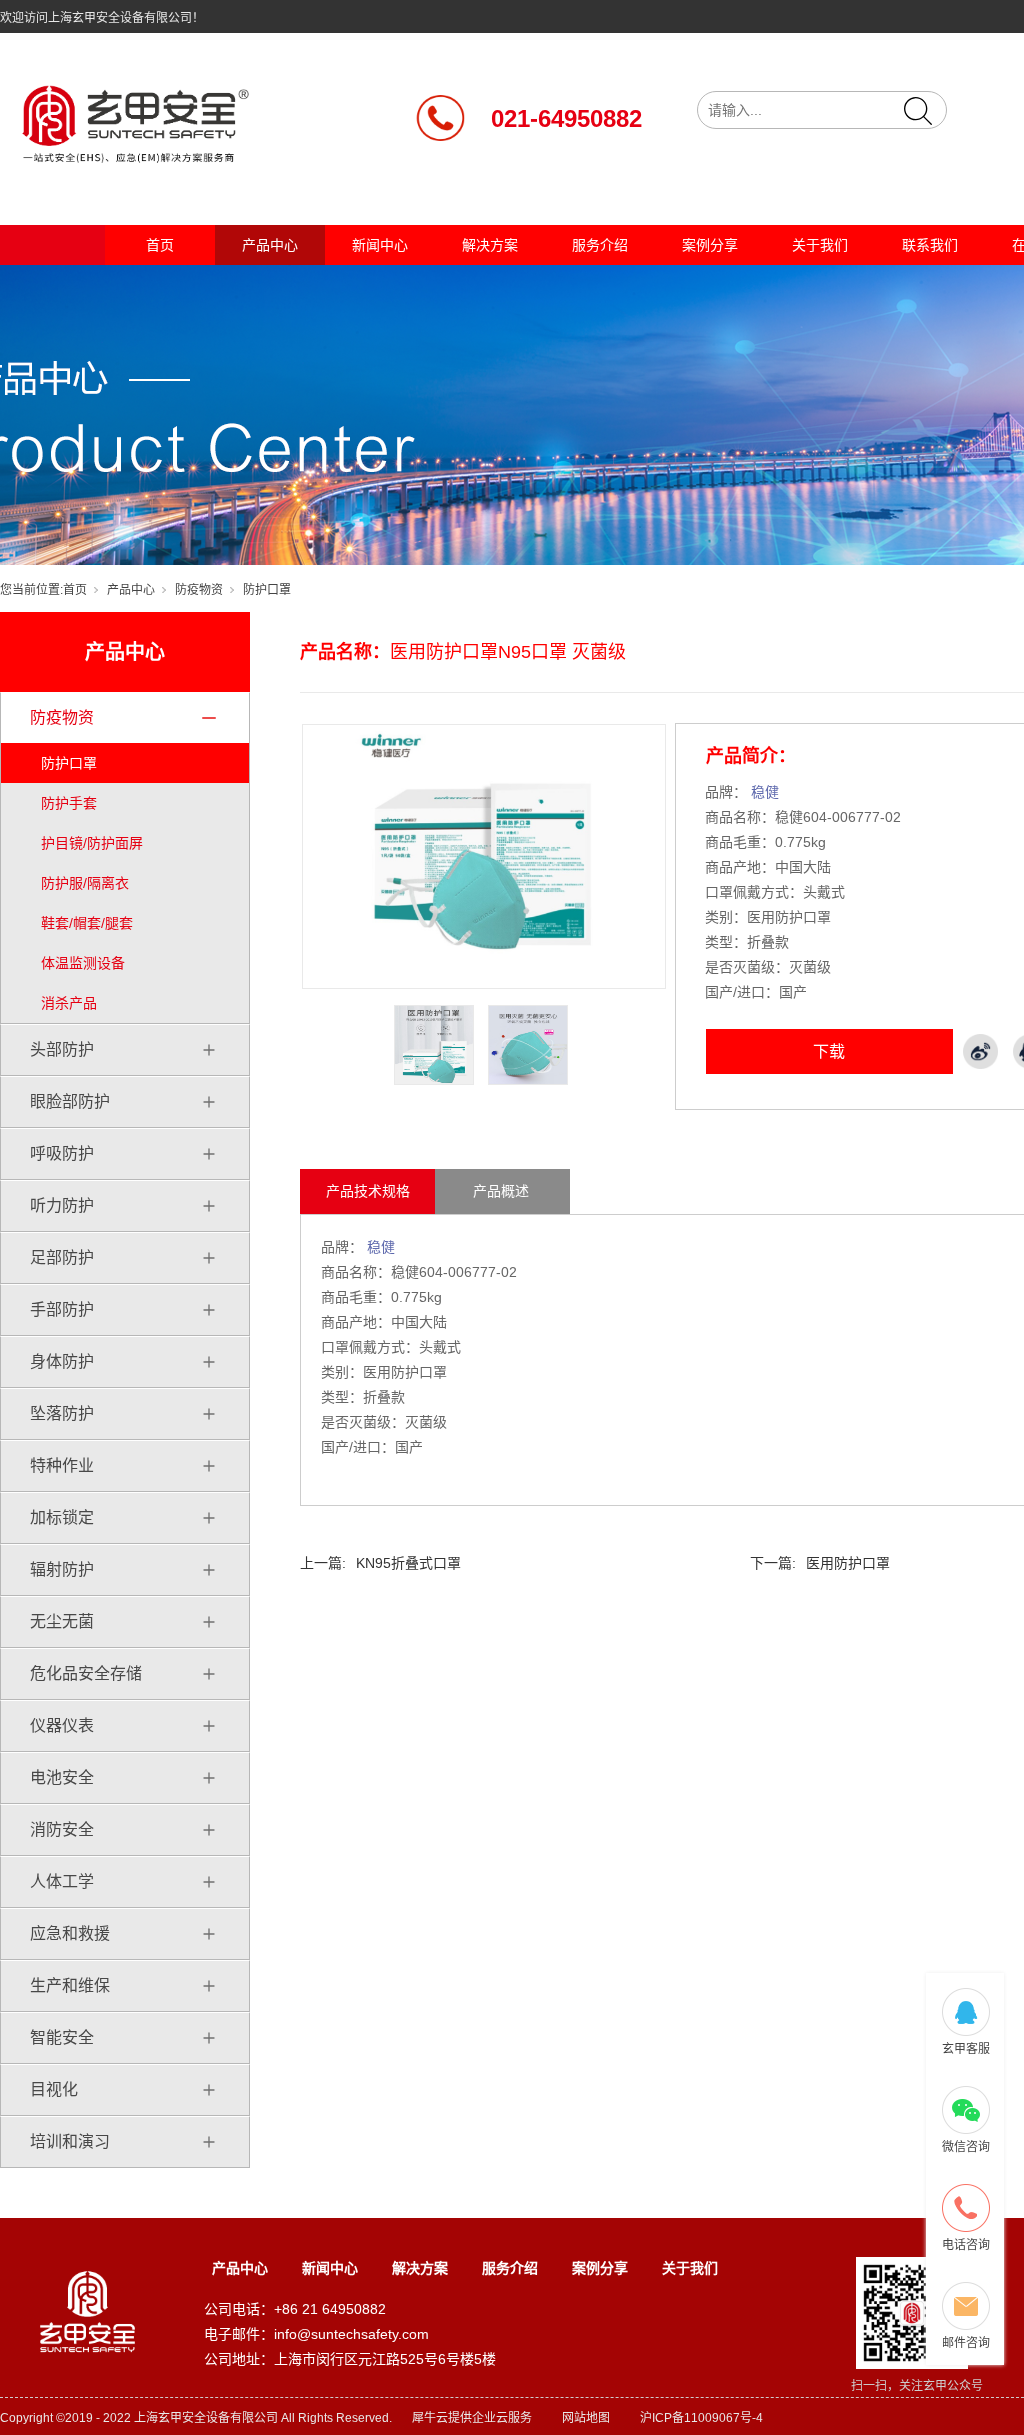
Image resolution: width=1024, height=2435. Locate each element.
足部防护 (62, 1257)
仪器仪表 (62, 1725)
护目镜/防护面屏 (92, 843)
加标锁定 (62, 1517)
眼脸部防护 (70, 1101)
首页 (160, 245)
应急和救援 (70, 1933)
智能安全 (62, 2037)
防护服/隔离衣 (85, 883)
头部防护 (62, 1049)
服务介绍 (600, 245)
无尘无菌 (62, 1621)
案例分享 (710, 245)
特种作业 (62, 1465)
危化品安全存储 (86, 1673)
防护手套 (69, 803)
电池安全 (62, 1777)
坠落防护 (62, 1413)
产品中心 (270, 245)
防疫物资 (199, 590)
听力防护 (62, 1205)
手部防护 (62, 1309)
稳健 (765, 792)
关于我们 (820, 245)
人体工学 (62, 1881)
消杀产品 (69, 1003)
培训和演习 (70, 2141)
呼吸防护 (62, 1153)
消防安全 (62, 1829)
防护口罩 (267, 590)
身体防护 (62, 1361)
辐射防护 (62, 1569)
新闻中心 (380, 245)
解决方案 (490, 245)
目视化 (54, 2089)
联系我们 (930, 245)
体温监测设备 (83, 963)
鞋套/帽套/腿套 (87, 923)
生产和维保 (70, 1985)
